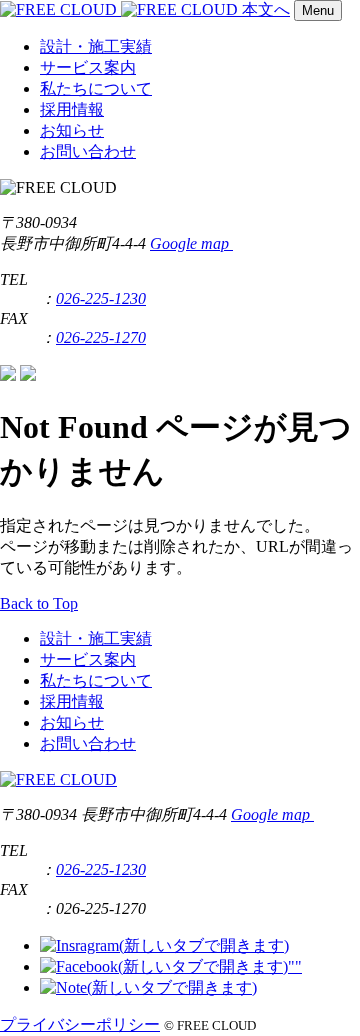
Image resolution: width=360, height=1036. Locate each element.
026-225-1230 (101, 298)
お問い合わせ (88, 151)
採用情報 (72, 109)
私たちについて (96, 88)
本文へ (266, 9)
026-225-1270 (101, 337)
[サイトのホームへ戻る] (121, 9)
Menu (318, 10)
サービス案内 (88, 67)
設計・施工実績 (96, 46)
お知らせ (72, 130)
